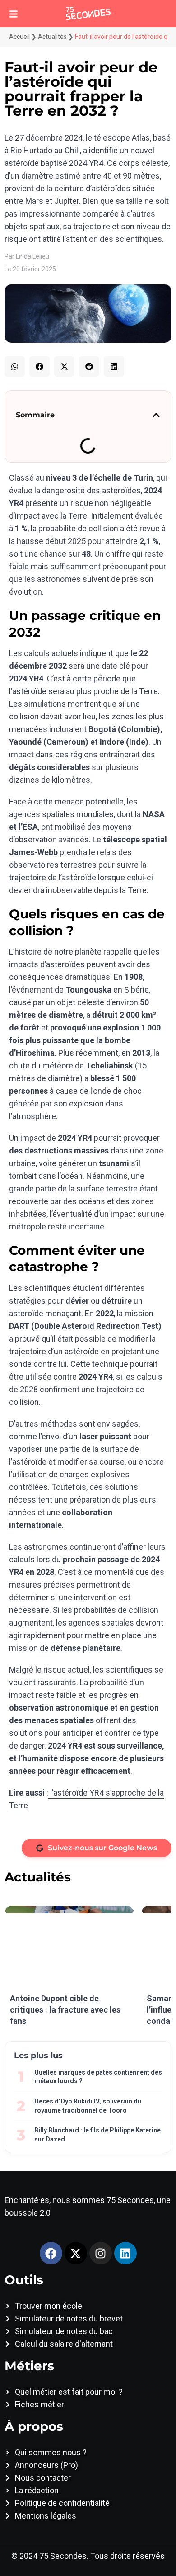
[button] (15, 366)
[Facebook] (51, 2253)
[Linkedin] (125, 2253)
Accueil (19, 37)
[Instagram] (101, 2253)
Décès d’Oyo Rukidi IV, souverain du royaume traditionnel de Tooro (88, 2106)
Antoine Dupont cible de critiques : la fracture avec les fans (65, 2010)
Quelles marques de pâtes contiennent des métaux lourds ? (98, 2077)
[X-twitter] (76, 2253)
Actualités (52, 37)
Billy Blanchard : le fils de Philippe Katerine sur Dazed (97, 2135)
